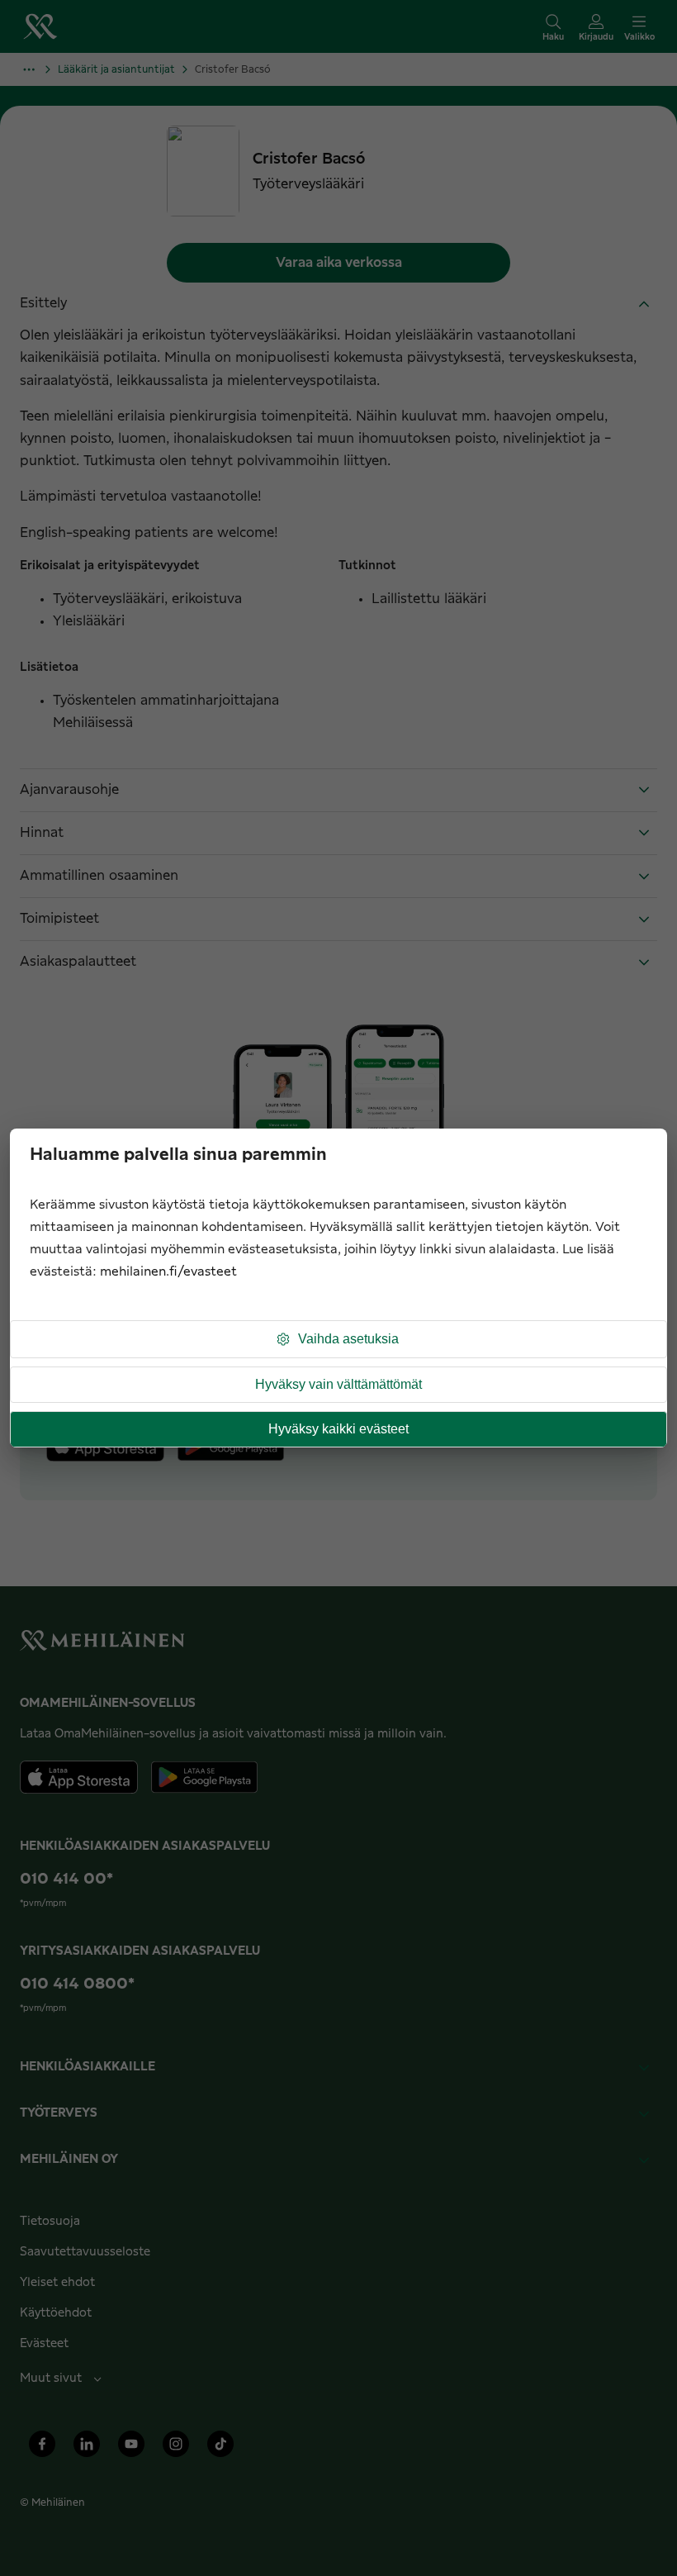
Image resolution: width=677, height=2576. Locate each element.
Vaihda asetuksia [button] (348, 1339)
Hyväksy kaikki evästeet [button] (338, 1429)
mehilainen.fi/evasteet (168, 1272)
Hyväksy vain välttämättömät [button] (338, 1384)
